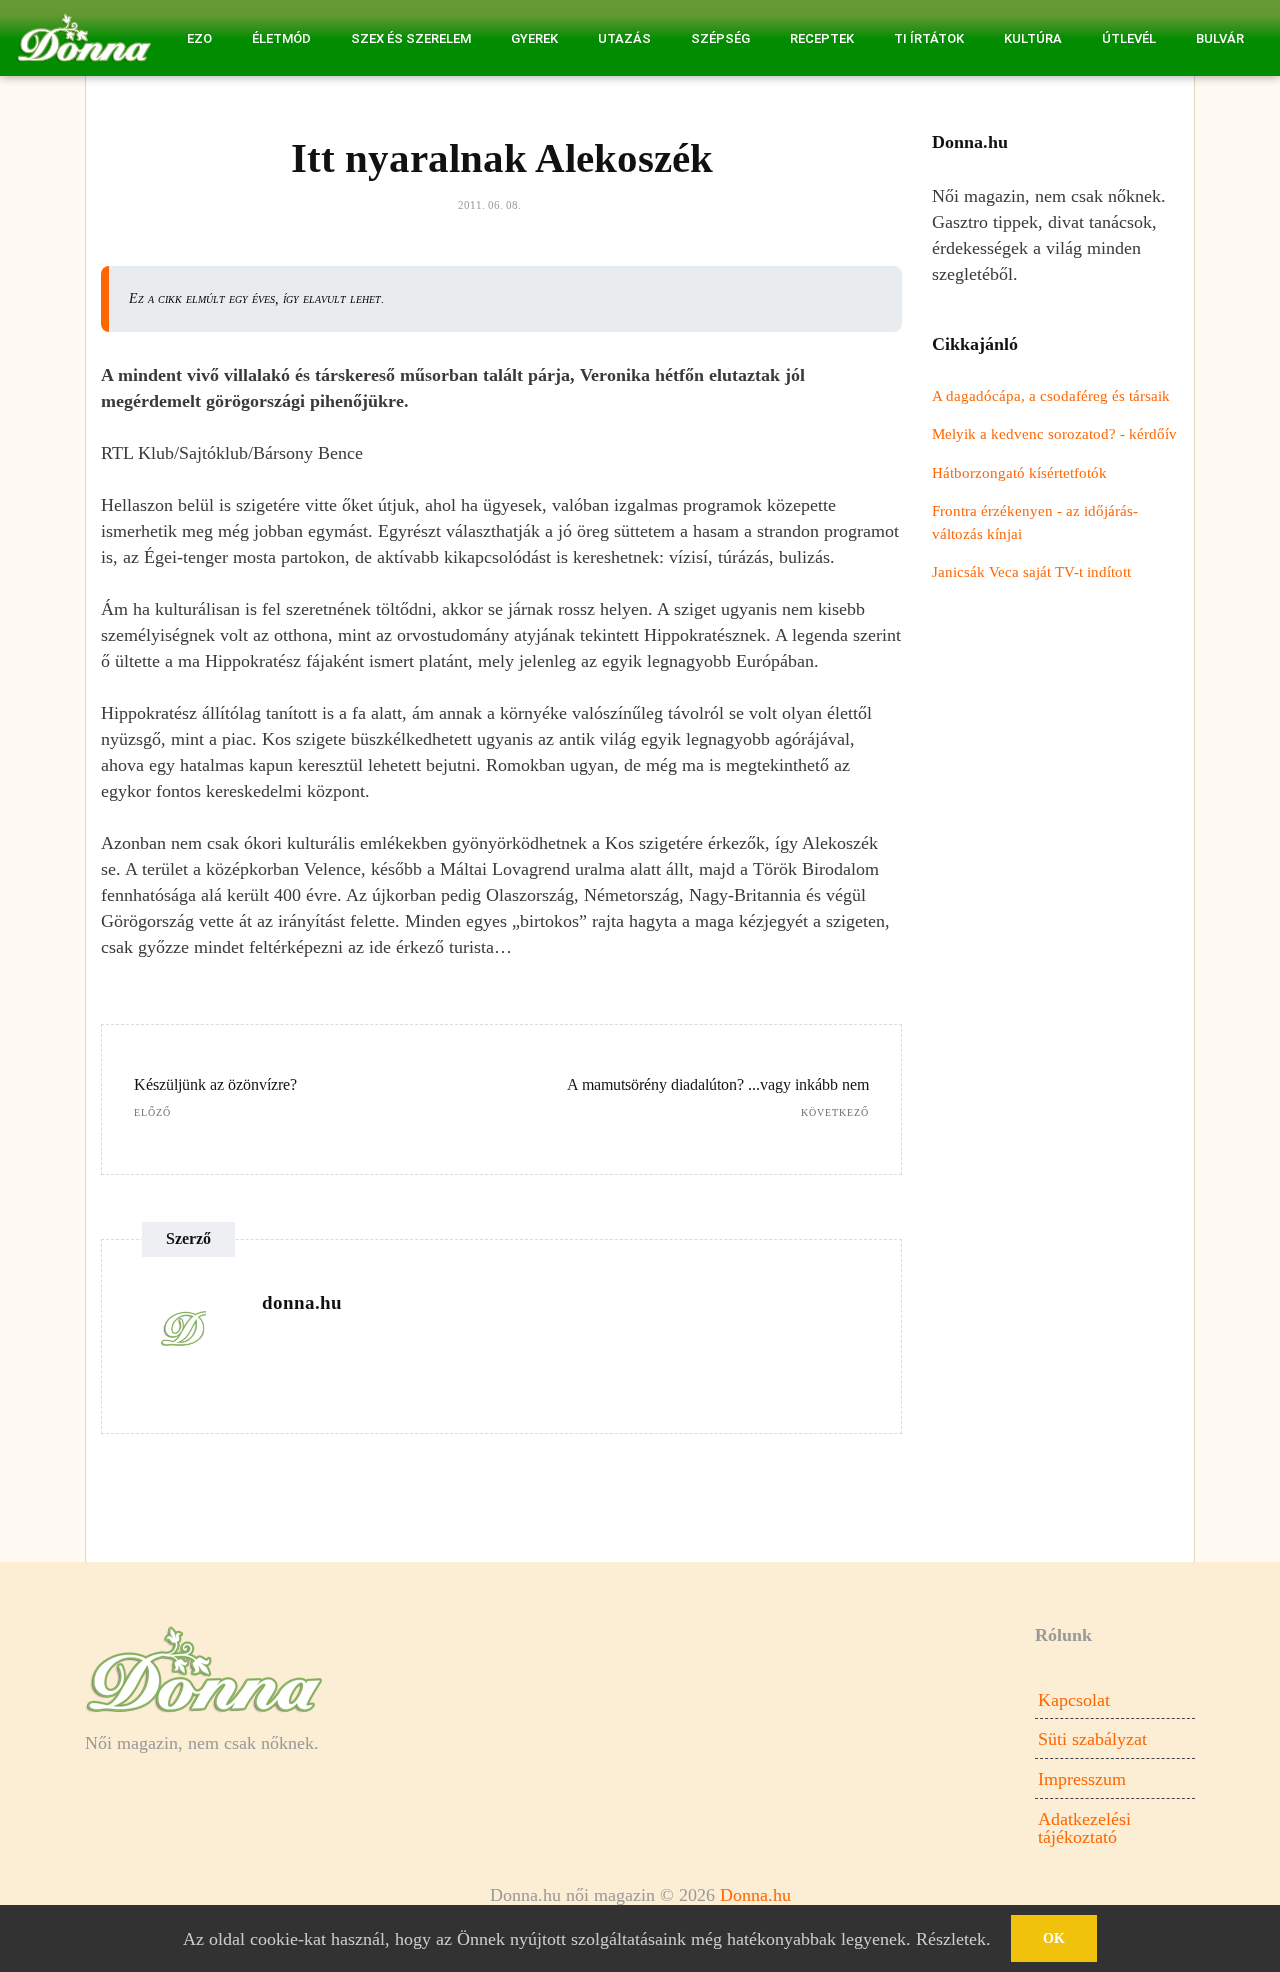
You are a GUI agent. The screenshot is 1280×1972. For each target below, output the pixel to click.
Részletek (951, 1939)
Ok (1054, 1938)
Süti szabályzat (1092, 1739)
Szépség (720, 38)
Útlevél (1129, 38)
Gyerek (534, 38)
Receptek (822, 38)
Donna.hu (755, 1895)
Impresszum (1082, 1779)
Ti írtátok (929, 38)
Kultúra (1033, 38)
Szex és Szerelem (411, 38)
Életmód (281, 38)
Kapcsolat (1074, 1700)
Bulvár (1220, 38)
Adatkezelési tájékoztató (1084, 1828)
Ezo (199, 38)
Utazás (624, 38)
